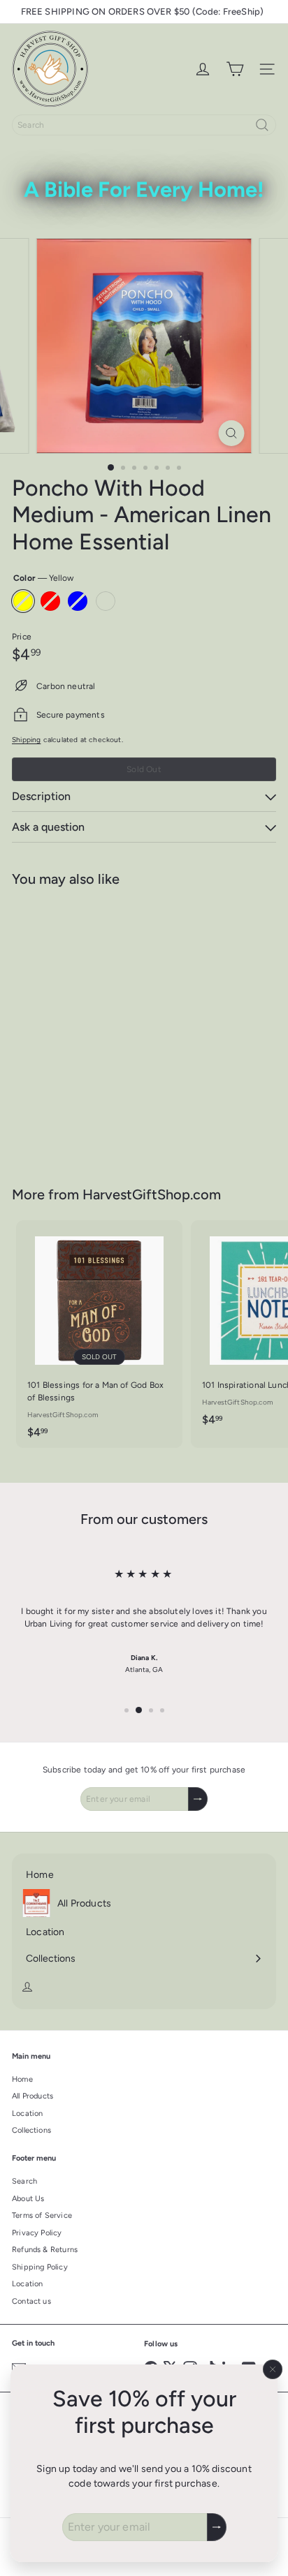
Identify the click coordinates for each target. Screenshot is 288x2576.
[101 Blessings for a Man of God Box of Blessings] (99, 1334)
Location (27, 2114)
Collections (31, 2130)
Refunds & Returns (45, 2250)
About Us (28, 2199)
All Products (33, 2096)
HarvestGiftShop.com (152, 1194)
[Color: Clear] (113, 1067)
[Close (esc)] (273, 2369)
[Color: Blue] (87, 1067)
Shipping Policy (40, 2267)
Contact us (31, 2301)
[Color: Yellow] (37, 1067)
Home (22, 2079)
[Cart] (235, 69)
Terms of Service (42, 2215)
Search (24, 2181)
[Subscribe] (217, 2527)
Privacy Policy (37, 2233)
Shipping (26, 740)
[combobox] (144, 125)
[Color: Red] (62, 1067)
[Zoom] (232, 433)
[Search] (262, 125)
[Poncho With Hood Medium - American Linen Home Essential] (99, 1028)
